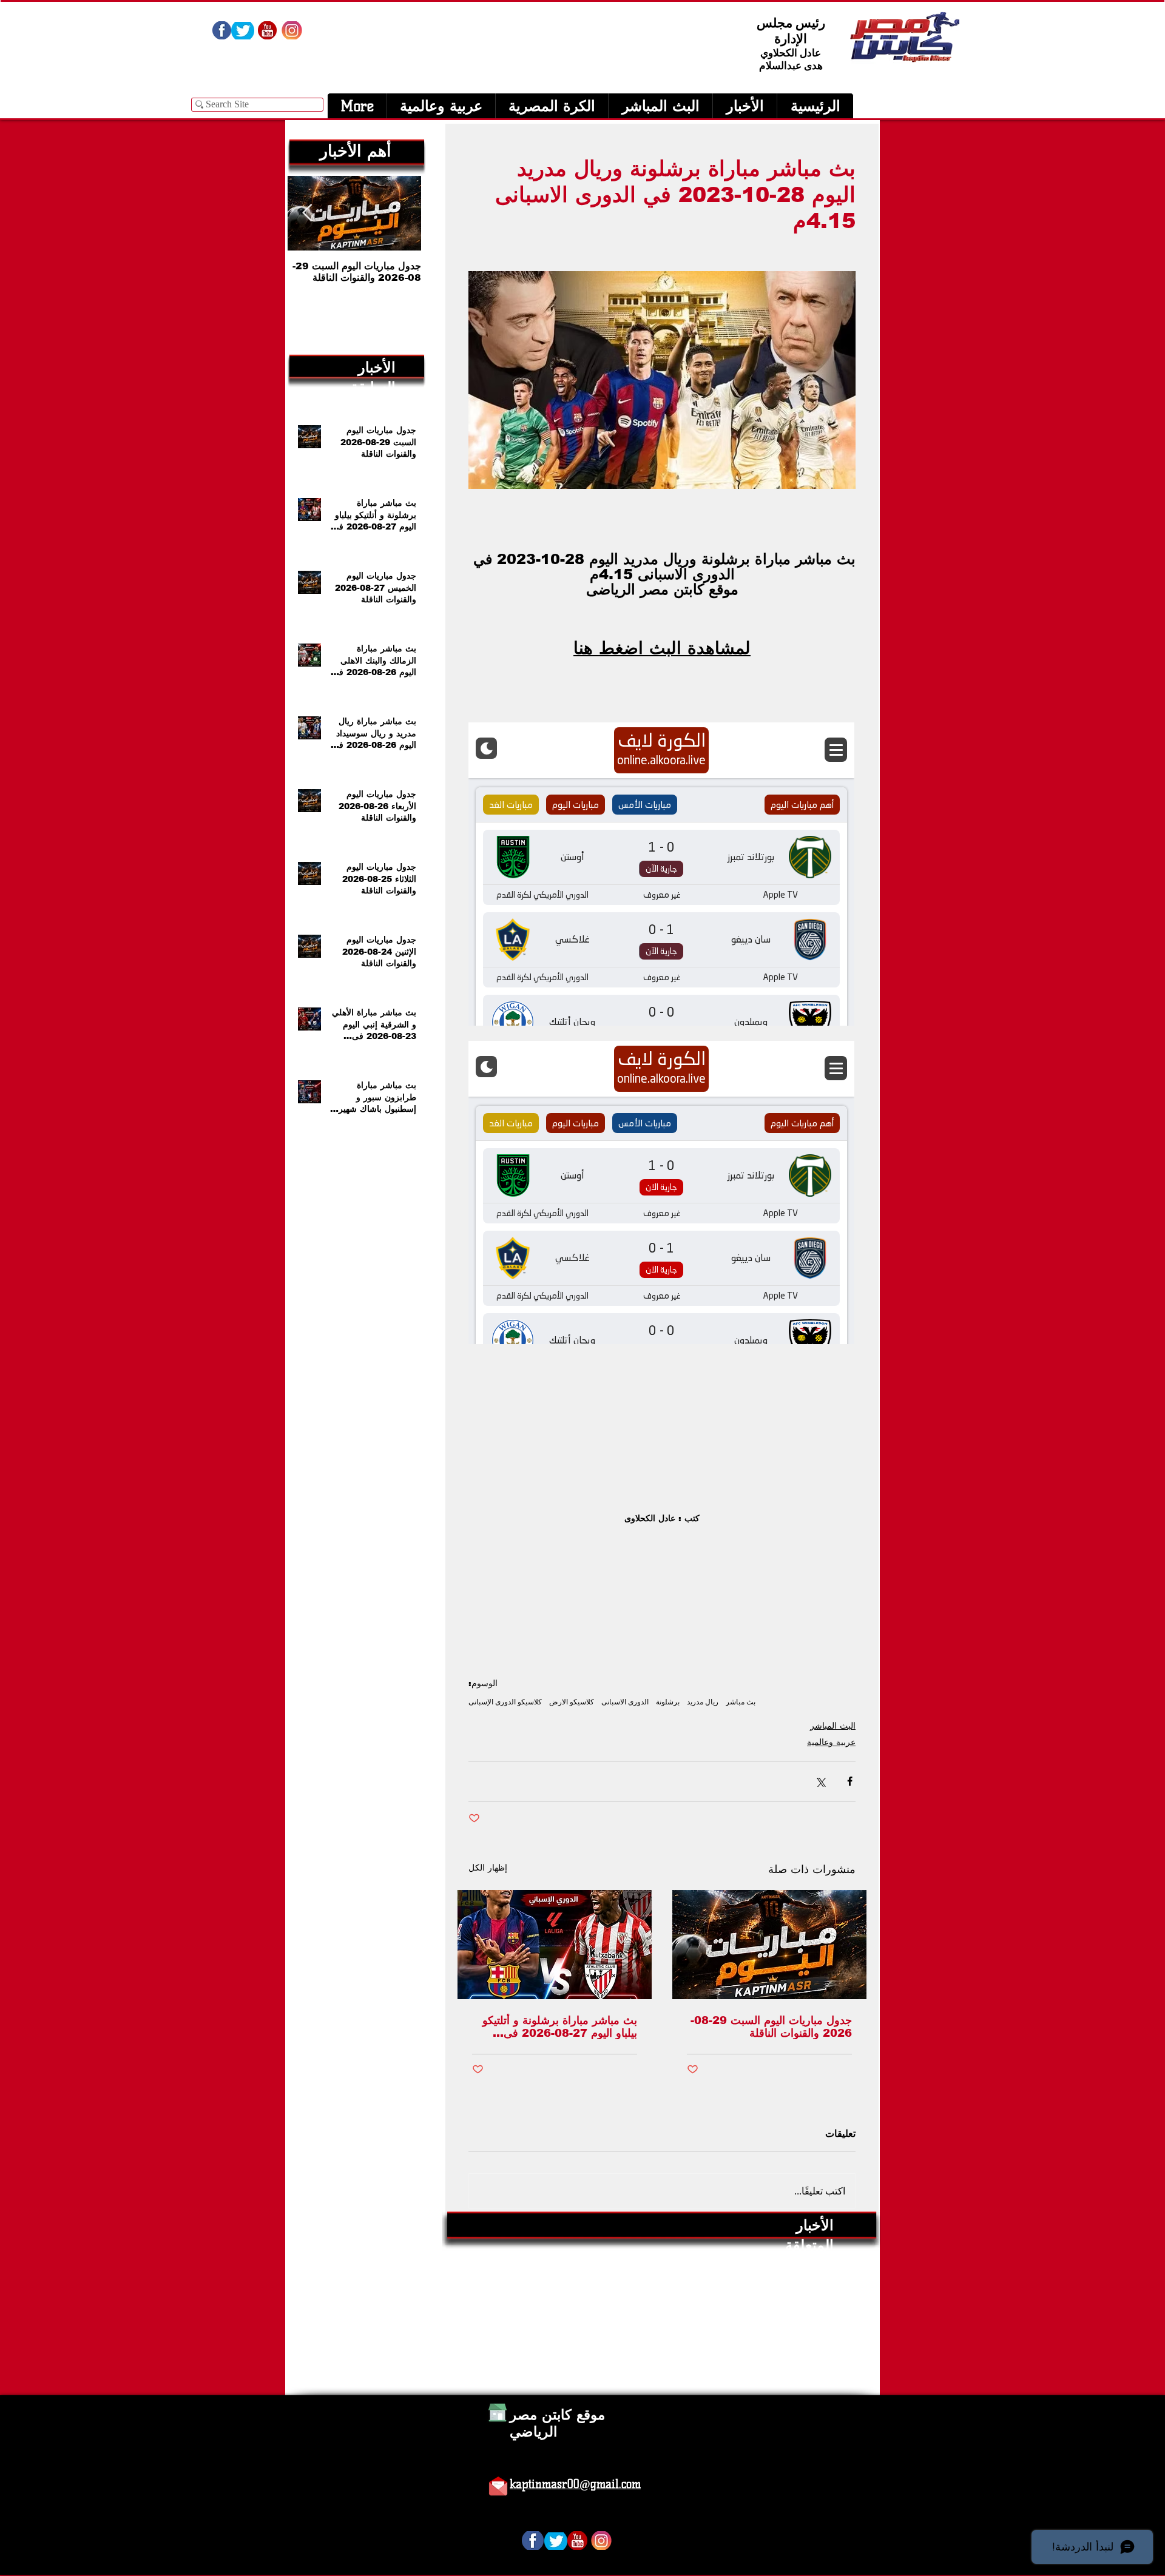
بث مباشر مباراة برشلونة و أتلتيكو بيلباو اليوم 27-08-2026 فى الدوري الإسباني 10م (560, 2027)
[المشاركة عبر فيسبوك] (850, 1781)
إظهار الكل (488, 1868)
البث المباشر (833, 1726)
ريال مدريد (703, 1702)
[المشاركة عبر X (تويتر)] (820, 1781)
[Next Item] (307, 213)
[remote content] (662, 875)
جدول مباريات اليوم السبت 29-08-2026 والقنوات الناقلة (771, 2027)
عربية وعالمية (831, 1742)
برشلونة (668, 1702)
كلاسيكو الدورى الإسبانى (505, 1702)
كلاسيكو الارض (572, 1702)
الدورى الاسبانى (625, 1702)
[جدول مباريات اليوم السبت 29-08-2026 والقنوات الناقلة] (769, 1945)
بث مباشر (741, 1702)
